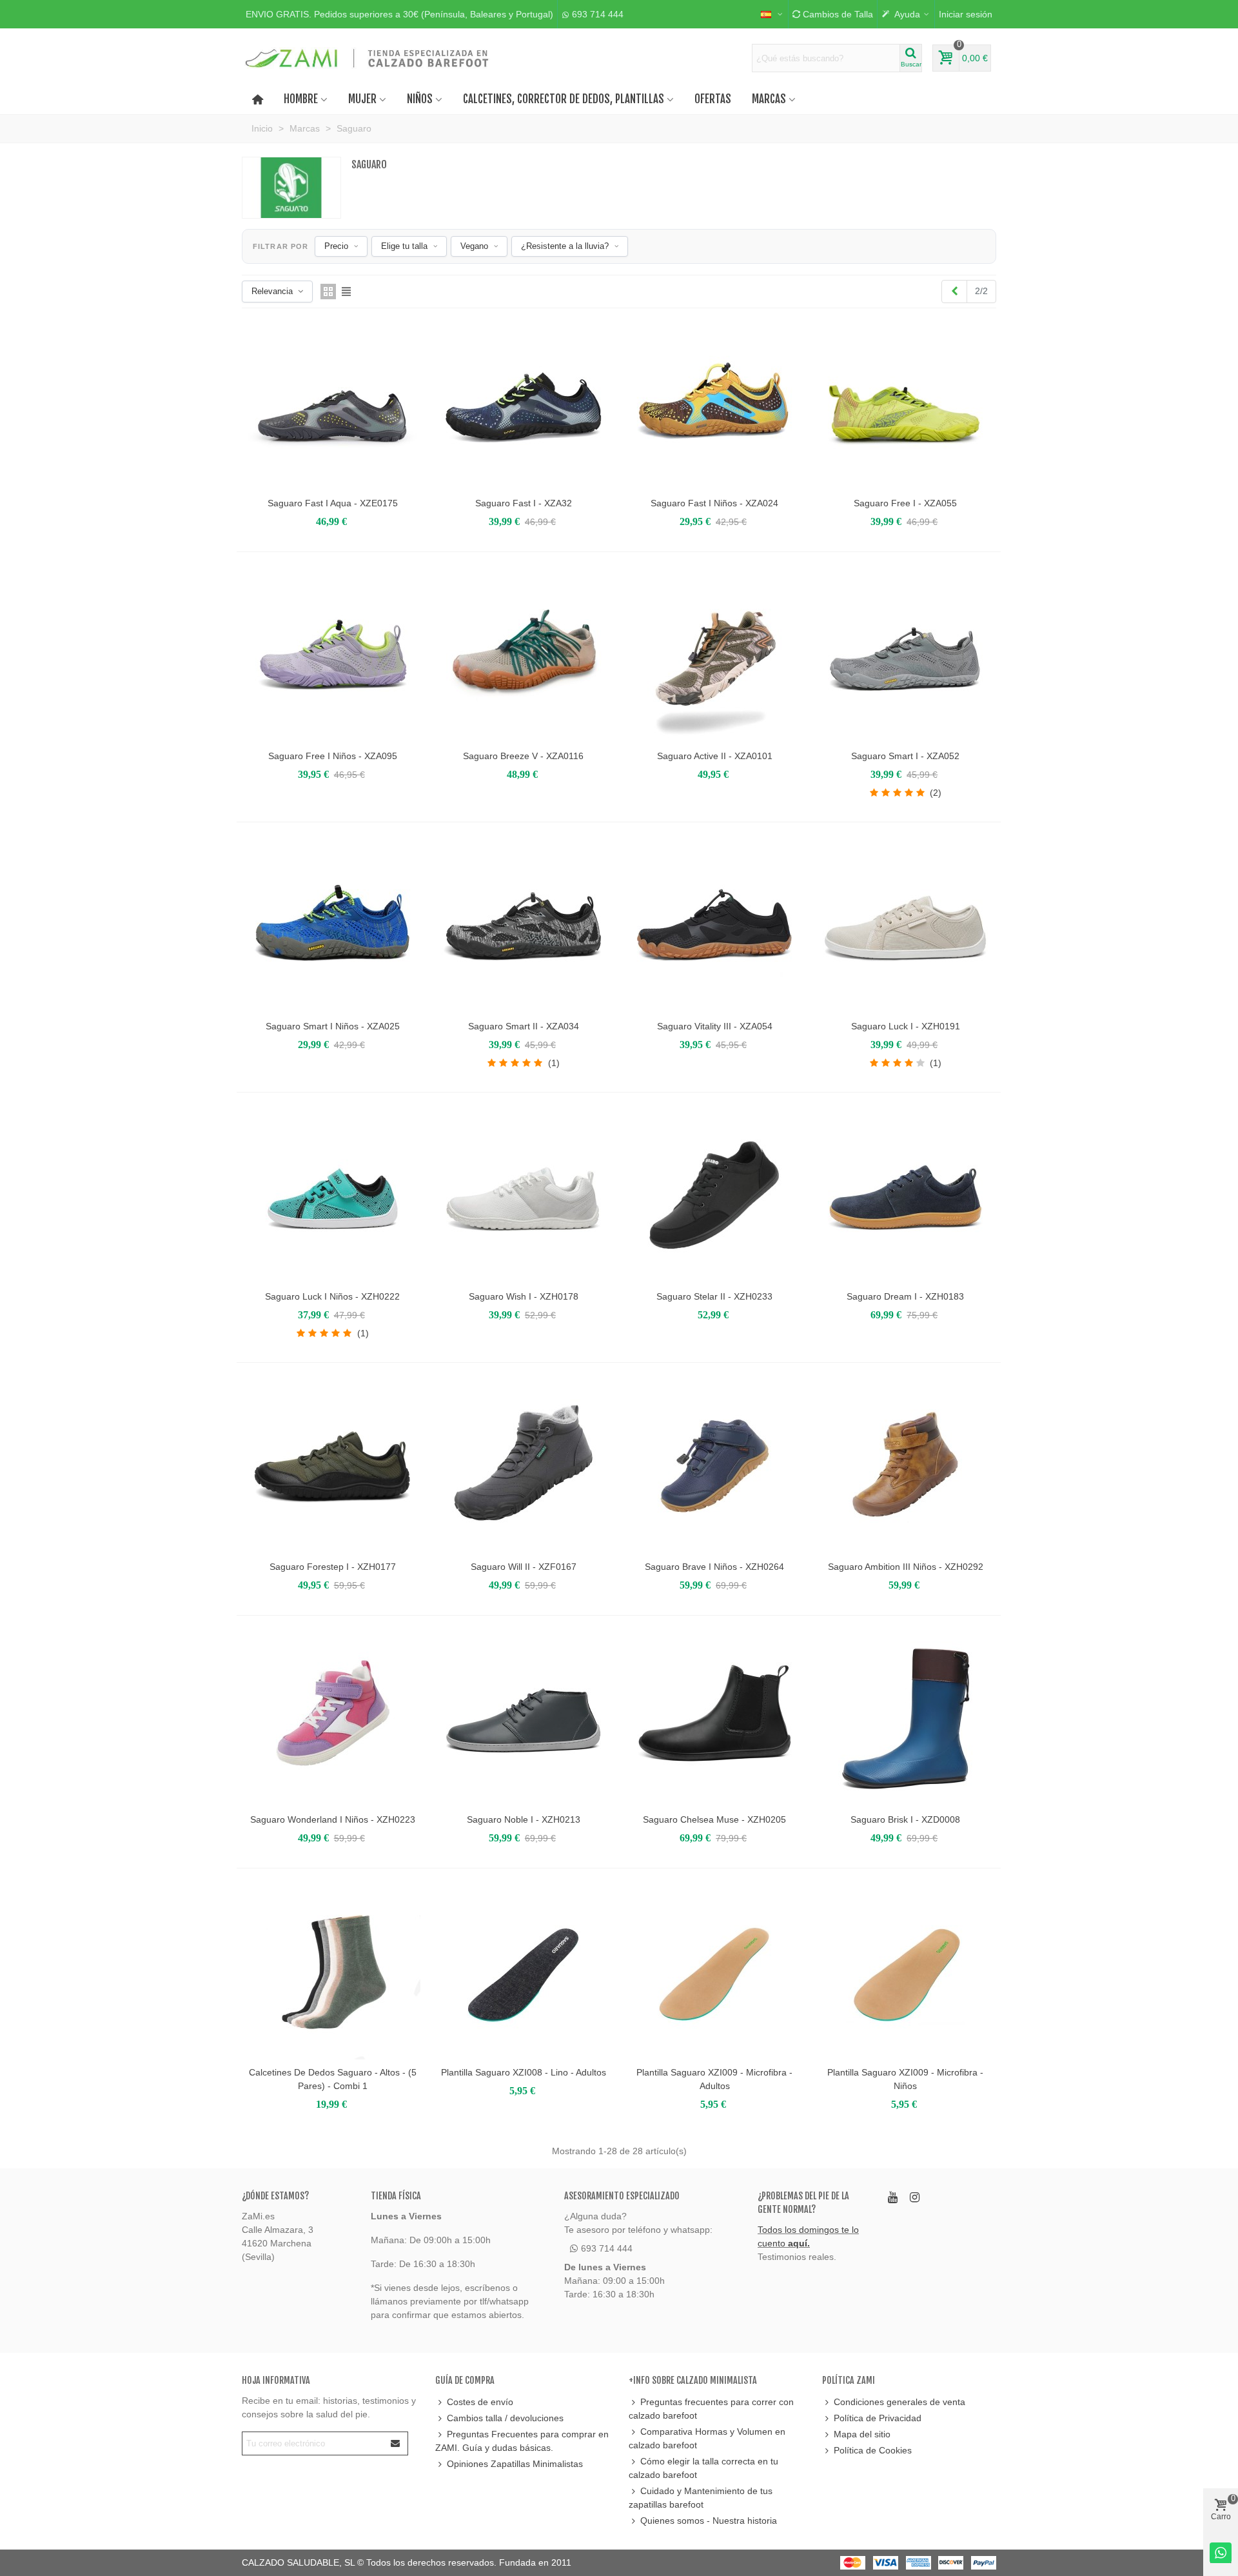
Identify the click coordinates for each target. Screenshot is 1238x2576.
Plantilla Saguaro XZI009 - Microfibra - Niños (905, 2079)
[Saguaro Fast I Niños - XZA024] (714, 402)
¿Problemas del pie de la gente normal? (803, 2203)
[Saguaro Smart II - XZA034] (524, 926)
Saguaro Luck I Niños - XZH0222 (332, 1296)
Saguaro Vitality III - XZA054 (715, 1026)
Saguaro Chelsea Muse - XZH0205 (714, 1819)
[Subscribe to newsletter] (396, 2443)
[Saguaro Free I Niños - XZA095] (333, 655)
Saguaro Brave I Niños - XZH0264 (714, 1567)
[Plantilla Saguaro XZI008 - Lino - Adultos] (524, 1972)
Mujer (362, 99)
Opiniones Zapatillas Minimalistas (515, 2464)
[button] (399, 14)
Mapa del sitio (862, 2434)
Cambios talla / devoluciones (505, 2418)
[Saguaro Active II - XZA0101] (714, 655)
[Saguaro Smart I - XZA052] (905, 655)
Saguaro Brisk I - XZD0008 (905, 1819)
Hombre (301, 99)
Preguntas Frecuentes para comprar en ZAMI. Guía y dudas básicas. (522, 2441)
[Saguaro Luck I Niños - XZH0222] (333, 1196)
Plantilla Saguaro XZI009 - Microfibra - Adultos (714, 2079)
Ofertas (713, 99)
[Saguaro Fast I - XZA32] (524, 402)
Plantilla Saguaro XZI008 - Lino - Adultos (524, 2072)
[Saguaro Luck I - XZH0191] (905, 926)
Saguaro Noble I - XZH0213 (524, 1819)
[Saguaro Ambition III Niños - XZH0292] (905, 1466)
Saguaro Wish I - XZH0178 (524, 1296)
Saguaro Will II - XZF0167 (524, 1567)
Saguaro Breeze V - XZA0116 (523, 756)
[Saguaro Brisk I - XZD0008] (905, 1719)
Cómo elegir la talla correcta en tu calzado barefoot (703, 2468)
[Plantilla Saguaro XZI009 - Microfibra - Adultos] (714, 1972)
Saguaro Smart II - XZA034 (524, 1026)
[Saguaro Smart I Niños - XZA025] (333, 926)
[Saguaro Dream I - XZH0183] (905, 1196)
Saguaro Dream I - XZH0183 (905, 1296)
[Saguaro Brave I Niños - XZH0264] (714, 1466)
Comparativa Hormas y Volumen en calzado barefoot (707, 2438)
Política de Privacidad (878, 2418)
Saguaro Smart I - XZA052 (905, 756)
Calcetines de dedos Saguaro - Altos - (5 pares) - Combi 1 (333, 2079)
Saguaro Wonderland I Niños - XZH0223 (333, 1819)
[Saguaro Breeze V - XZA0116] (524, 655)
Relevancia (272, 291)
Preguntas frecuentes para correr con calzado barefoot (711, 2409)
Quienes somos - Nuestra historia (709, 2521)
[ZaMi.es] (368, 58)
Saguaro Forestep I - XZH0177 (333, 1567)
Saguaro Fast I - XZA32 (524, 503)
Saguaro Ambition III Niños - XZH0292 (906, 1567)
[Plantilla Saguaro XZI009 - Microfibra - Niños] (905, 1972)
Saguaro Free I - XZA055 (905, 503)
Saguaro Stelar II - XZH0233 (714, 1296)
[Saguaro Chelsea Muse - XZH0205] (714, 1719)
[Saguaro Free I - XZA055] (905, 402)
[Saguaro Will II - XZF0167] (524, 1466)
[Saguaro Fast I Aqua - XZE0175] (333, 402)
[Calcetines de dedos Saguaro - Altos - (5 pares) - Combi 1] (333, 1972)
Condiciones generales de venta (899, 2402)
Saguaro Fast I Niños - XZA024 (714, 503)
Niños (420, 99)
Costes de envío (480, 2402)
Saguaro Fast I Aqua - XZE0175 (333, 503)
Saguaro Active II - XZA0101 (715, 756)
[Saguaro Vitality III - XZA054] (714, 926)
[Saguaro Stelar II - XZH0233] (714, 1196)
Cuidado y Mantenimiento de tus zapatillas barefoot (701, 2498)
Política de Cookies (873, 2450)
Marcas (769, 99)
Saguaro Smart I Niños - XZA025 (333, 1026)
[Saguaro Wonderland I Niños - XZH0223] (333, 1719)
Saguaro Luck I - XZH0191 (906, 1026)
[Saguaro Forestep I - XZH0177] (333, 1466)
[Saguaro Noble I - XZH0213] (524, 1719)
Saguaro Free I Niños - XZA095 (333, 756)
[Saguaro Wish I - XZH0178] (524, 1196)
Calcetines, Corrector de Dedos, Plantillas (564, 99)
